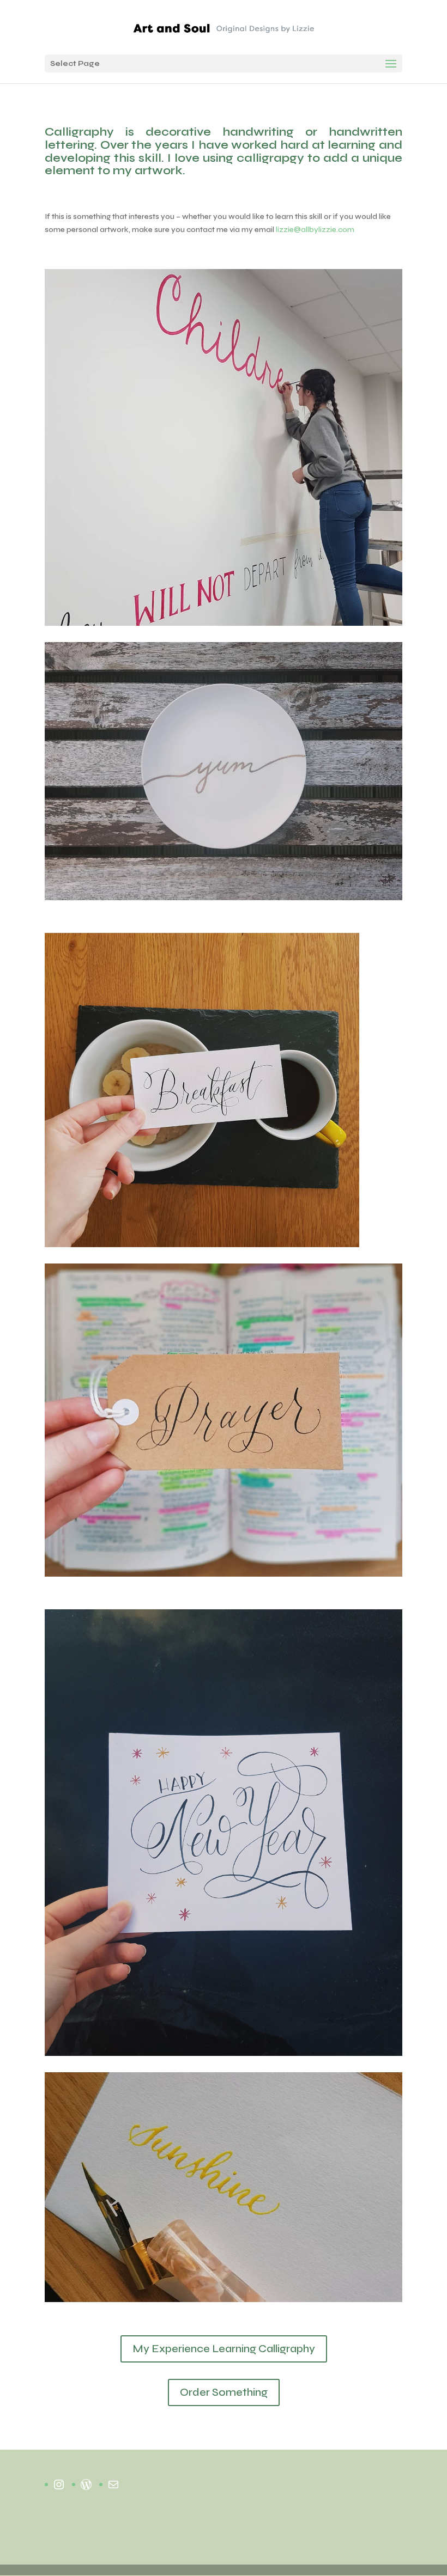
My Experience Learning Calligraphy (224, 2349)
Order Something (224, 2392)
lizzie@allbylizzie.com (315, 230)
